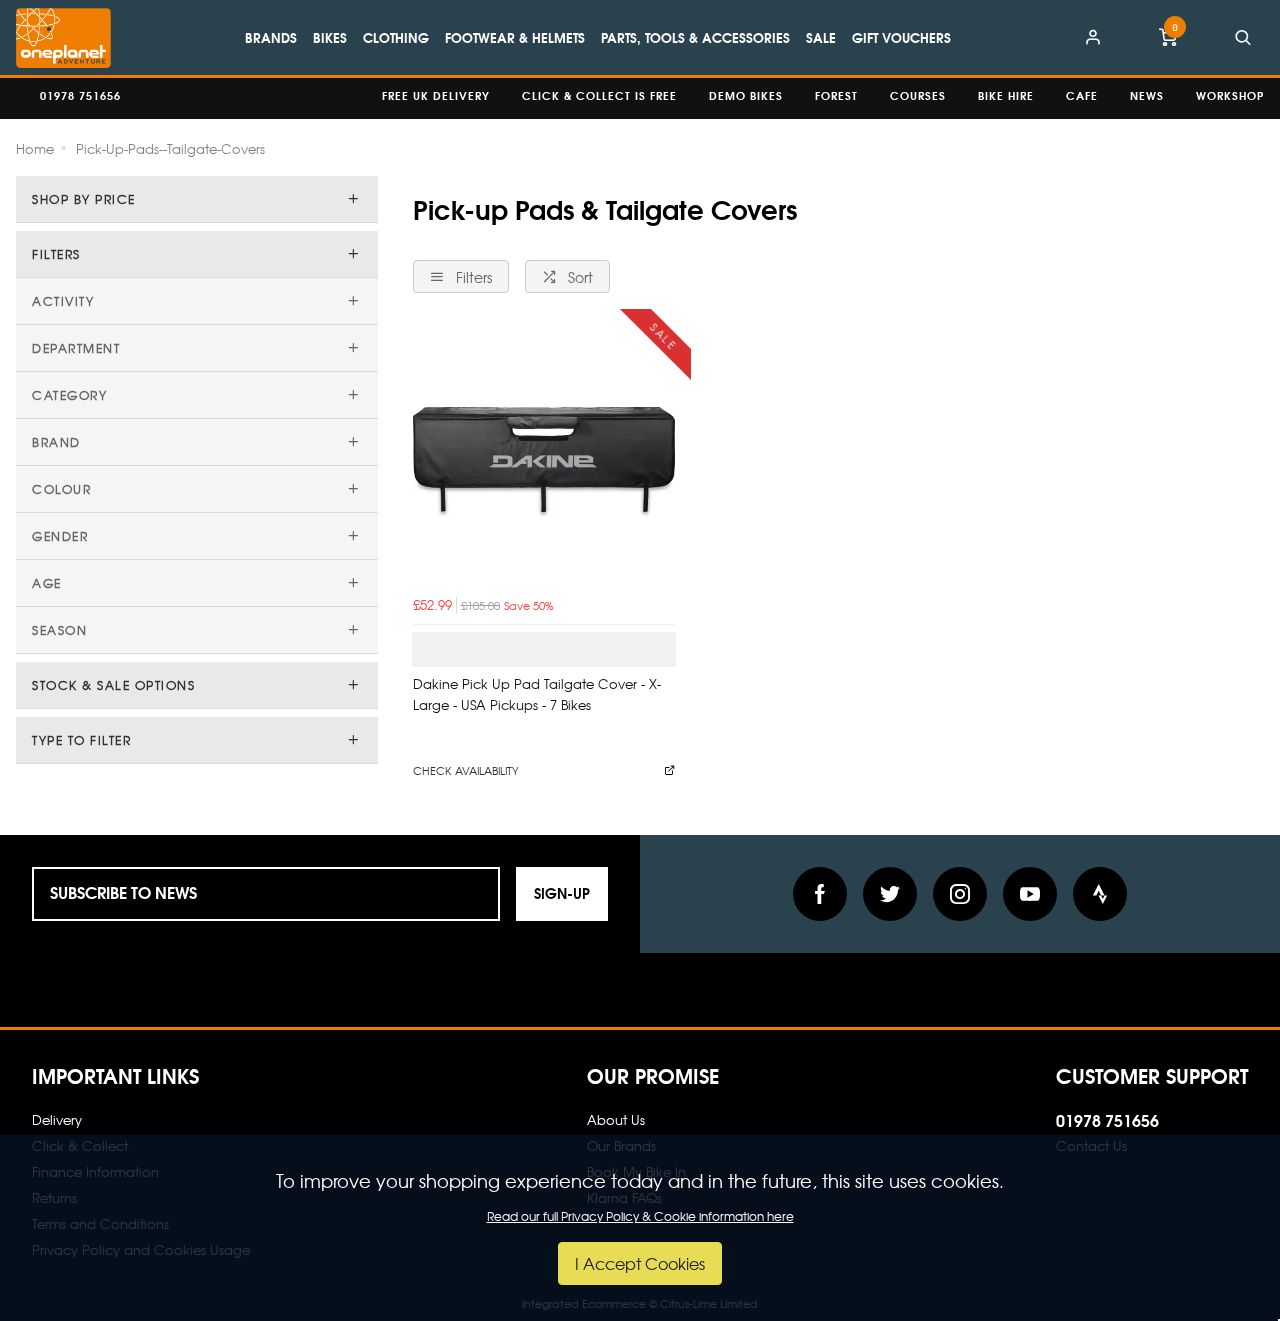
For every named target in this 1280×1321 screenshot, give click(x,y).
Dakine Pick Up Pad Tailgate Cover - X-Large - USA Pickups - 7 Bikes (537, 694)
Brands (271, 37)
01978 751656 (1107, 1119)
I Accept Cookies (640, 1263)
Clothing (396, 37)
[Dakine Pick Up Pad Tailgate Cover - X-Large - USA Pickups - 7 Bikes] (544, 456)
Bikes (330, 37)
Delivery (57, 1119)
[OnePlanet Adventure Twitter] (890, 894)
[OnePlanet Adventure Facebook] (820, 894)
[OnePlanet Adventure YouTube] (1030, 894)
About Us (616, 1119)
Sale (821, 37)
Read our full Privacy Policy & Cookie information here (640, 1216)
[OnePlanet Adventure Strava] (1100, 894)
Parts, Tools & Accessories (695, 37)
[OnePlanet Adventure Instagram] (960, 894)
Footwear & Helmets (515, 37)
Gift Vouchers (901, 37)
